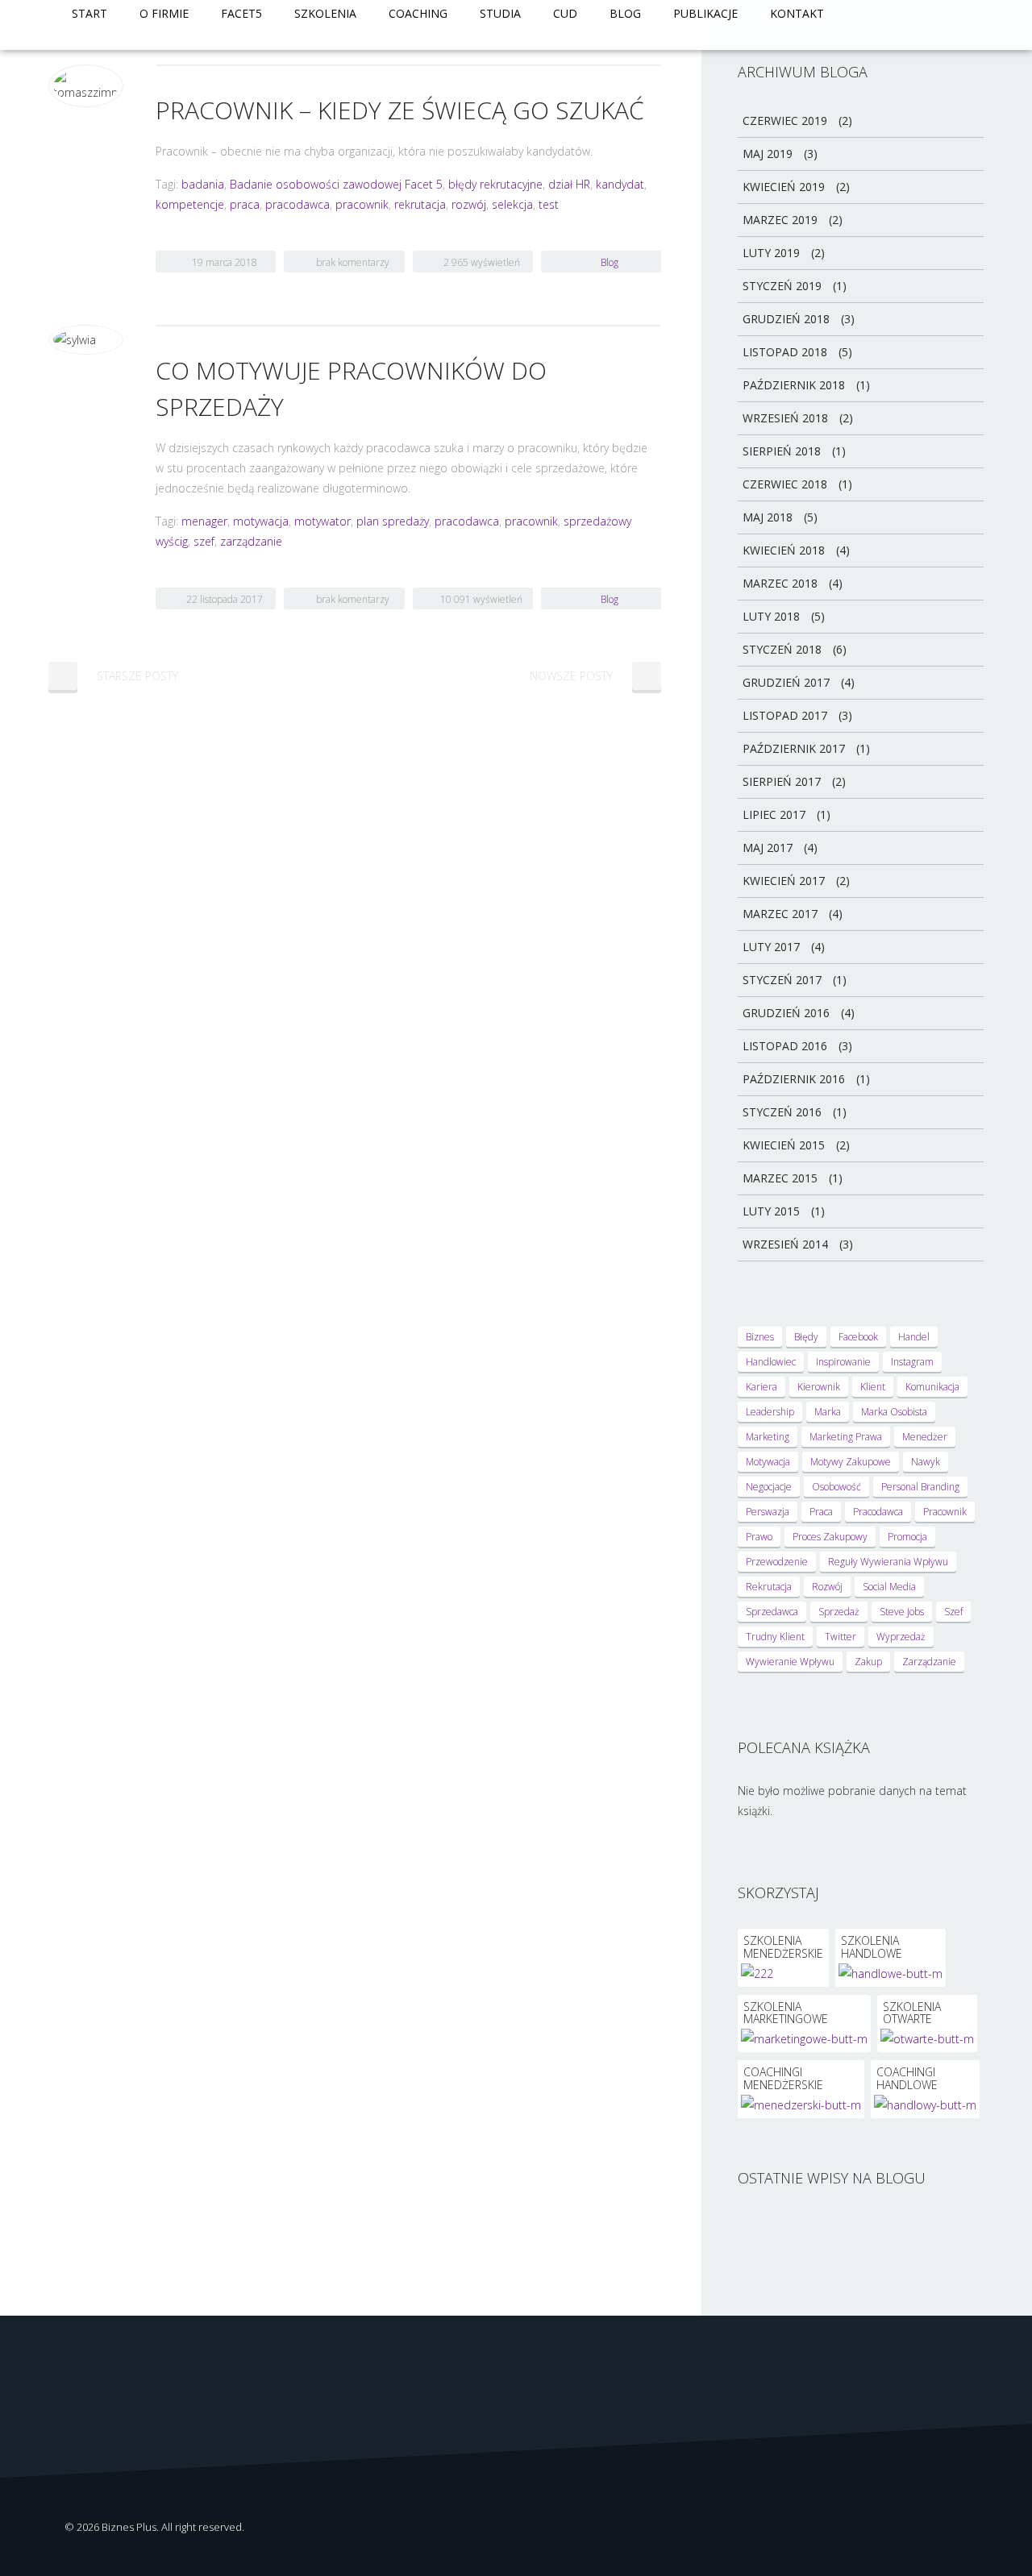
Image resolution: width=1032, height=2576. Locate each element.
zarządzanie (251, 541)
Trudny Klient (775, 1637)
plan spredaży (393, 521)
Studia (500, 13)
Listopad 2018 (785, 352)
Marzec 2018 (780, 583)
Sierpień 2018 (782, 451)
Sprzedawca (772, 1612)
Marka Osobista (894, 1412)
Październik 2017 (794, 748)
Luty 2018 (771, 616)
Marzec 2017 (780, 914)
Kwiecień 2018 (784, 550)
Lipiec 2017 (774, 814)
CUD (565, 13)
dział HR (569, 184)
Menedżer (925, 1437)
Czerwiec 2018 (785, 484)
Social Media (889, 1587)
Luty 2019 (771, 253)
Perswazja (768, 1512)
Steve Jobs (902, 1612)
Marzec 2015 (780, 1178)
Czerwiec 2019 (785, 120)
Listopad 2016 (785, 1046)
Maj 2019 (768, 154)
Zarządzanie (929, 1662)
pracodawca (298, 204)
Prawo (759, 1537)
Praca (821, 1512)
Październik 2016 (794, 1079)
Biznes (760, 1337)
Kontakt (797, 13)
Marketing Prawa (846, 1437)
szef (204, 541)
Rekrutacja (769, 1587)
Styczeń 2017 (782, 980)
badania (203, 184)
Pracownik (945, 1512)
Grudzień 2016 (786, 1013)
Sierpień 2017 (782, 781)
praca (245, 204)
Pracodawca (878, 1512)
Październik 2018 (794, 385)
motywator (322, 521)
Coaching (418, 13)
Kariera (762, 1387)
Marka (828, 1412)
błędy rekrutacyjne (495, 184)
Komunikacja (932, 1387)
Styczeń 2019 (782, 286)
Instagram (912, 1362)
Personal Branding (920, 1487)
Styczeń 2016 (782, 1112)
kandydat (620, 184)
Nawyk (926, 1462)
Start (89, 13)
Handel (914, 1337)
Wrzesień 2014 (785, 1244)
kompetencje (190, 204)
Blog (625, 13)
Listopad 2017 (785, 715)
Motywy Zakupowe (851, 1462)
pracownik (362, 204)
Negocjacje (769, 1487)
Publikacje (705, 13)
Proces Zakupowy (830, 1537)
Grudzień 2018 (786, 319)
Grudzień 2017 (786, 682)
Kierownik (819, 1387)
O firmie (164, 13)
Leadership (770, 1412)
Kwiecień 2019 (784, 187)
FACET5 (241, 13)
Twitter (841, 1637)
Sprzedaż (839, 1612)
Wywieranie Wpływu (790, 1662)
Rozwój (827, 1587)
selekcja (512, 204)
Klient (873, 1387)
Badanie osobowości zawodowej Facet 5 (336, 184)
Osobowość (836, 1487)
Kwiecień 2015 (784, 1145)
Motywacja (768, 1462)
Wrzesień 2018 (785, 418)
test (549, 204)
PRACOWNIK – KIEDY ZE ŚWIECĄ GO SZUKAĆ (400, 110)
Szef (953, 1612)
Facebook (858, 1337)
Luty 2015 (771, 1211)
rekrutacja (420, 204)
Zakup (868, 1662)
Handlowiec (771, 1362)
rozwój (469, 204)
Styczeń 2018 (782, 649)
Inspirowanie (843, 1362)
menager (204, 521)
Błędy (806, 1337)
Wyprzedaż (901, 1637)
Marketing (768, 1437)
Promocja (907, 1537)
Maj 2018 (768, 517)
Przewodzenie (777, 1562)
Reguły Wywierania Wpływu (888, 1562)
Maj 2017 (768, 848)
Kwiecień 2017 (784, 881)
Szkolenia (325, 13)
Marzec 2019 (780, 220)
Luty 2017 (771, 947)
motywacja (261, 521)
